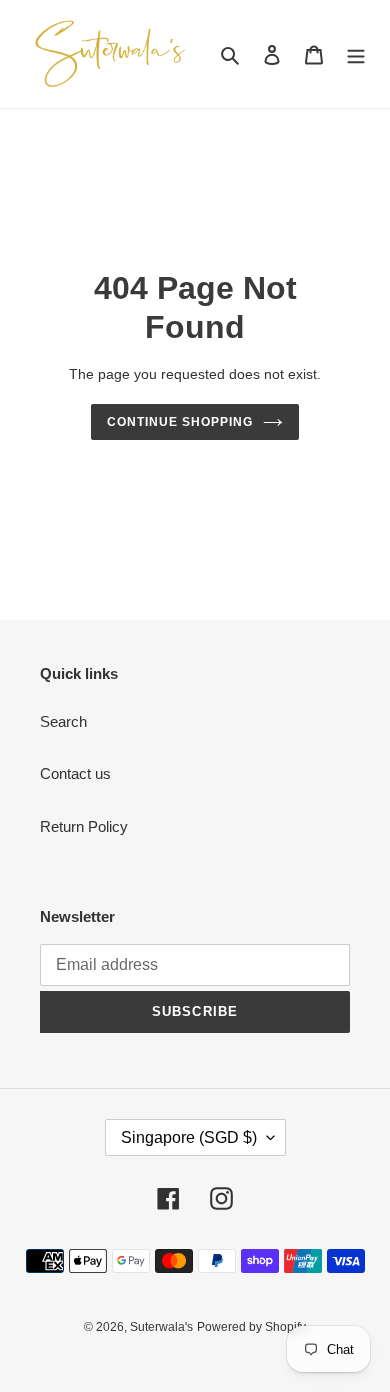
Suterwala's (161, 1327)
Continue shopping (180, 422)
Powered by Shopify (251, 1327)
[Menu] (356, 54)
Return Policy (84, 826)
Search (63, 721)
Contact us (75, 773)
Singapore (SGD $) (189, 1137)
